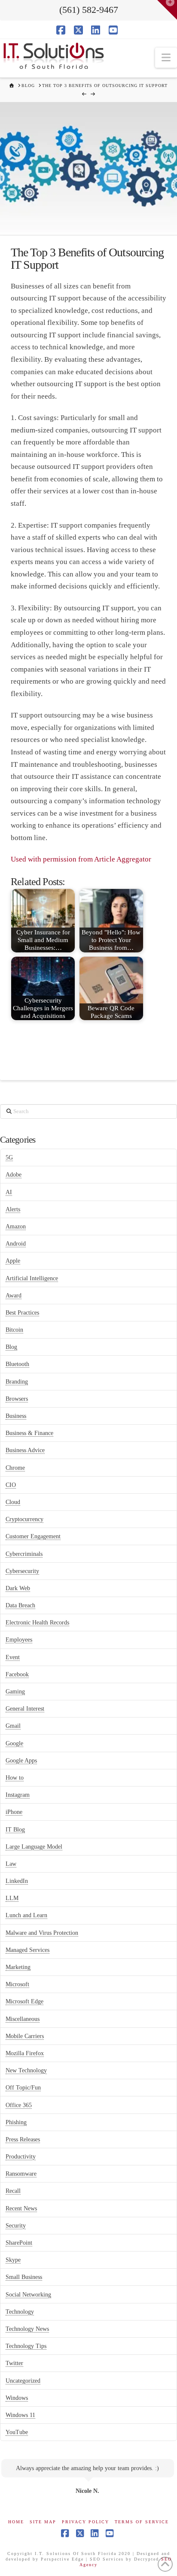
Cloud (13, 1502)
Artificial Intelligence (32, 1278)
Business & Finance (29, 1433)
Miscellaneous (23, 2019)
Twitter (14, 2363)
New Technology (26, 2070)
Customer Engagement (33, 1536)
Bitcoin (14, 1330)
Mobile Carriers (25, 2036)
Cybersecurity (22, 1571)
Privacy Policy (85, 2522)
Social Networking (28, 2295)
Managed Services (27, 1950)
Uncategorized (23, 2381)
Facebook (17, 1674)
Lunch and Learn (26, 1915)
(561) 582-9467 (89, 10)
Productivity (21, 2157)
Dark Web (18, 1588)
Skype (13, 2260)
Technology (20, 2312)
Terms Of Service (142, 2522)
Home (16, 2522)
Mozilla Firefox (25, 2053)
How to (15, 1778)
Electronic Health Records (37, 1623)
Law (11, 1864)
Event (13, 1657)
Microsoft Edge (24, 2001)
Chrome (15, 1468)
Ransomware (21, 2174)
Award (14, 1296)
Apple (13, 1261)
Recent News (21, 2208)
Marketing (18, 1967)
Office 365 (19, 2105)
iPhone (14, 1812)
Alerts (13, 1209)
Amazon (16, 1226)
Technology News (27, 2329)
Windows (17, 2398)
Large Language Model (34, 1847)
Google (14, 1743)
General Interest (25, 1709)
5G (9, 1157)
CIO (11, 1485)
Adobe (14, 1175)
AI (9, 1192)
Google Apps (21, 1761)
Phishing (16, 2122)
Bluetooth (17, 1364)
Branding (17, 1382)
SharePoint (19, 2243)
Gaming (15, 1692)
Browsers (17, 1399)
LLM (12, 1898)
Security (16, 2226)
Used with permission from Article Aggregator (81, 859)
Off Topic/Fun (23, 2088)
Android (16, 1244)
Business (16, 1416)
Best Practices (22, 1313)
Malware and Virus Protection (42, 1933)
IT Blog (15, 1830)
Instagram (18, 1795)
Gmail (13, 1726)
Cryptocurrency (24, 1519)
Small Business (24, 2277)
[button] (166, 58)
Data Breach (20, 1605)
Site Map (43, 2522)
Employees (19, 1640)
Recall (13, 2191)
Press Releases (23, 2139)
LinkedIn (17, 1881)
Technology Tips (26, 2346)
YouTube (17, 2432)
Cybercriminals (24, 1554)
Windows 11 (20, 2415)
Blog (11, 1347)
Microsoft (17, 1984)
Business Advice (25, 1450)
